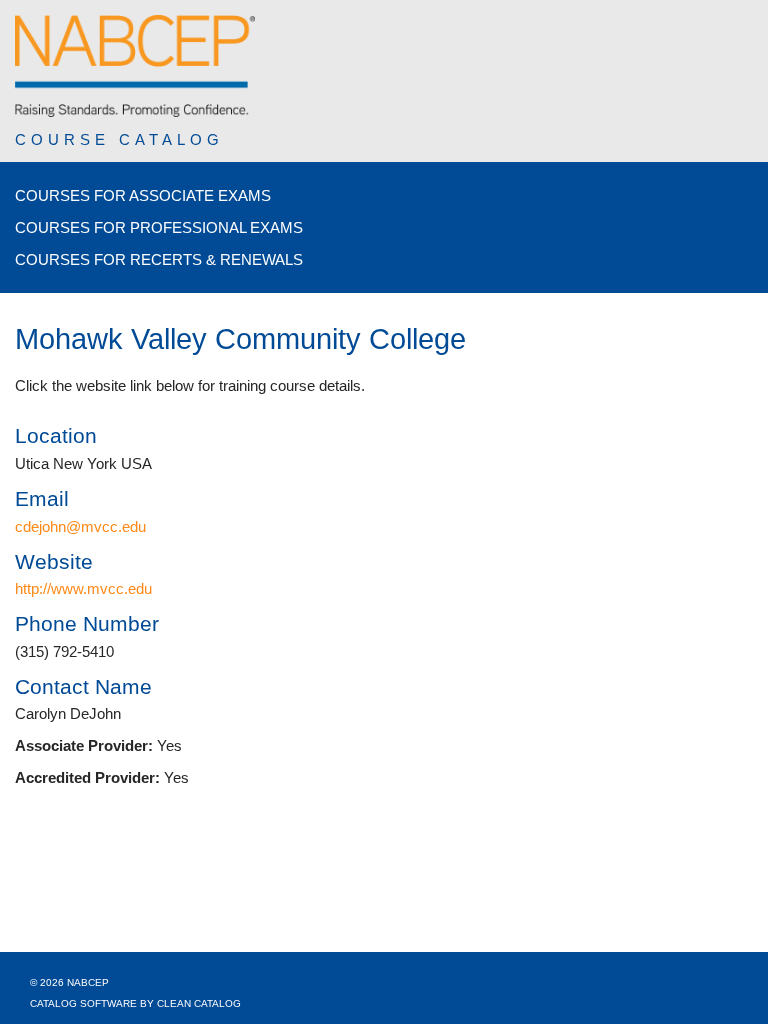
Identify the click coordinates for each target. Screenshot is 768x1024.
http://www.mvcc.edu (83, 588)
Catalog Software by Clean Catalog (135, 1003)
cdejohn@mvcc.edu (80, 526)
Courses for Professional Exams (159, 227)
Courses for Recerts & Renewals (159, 259)
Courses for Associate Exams (143, 195)
